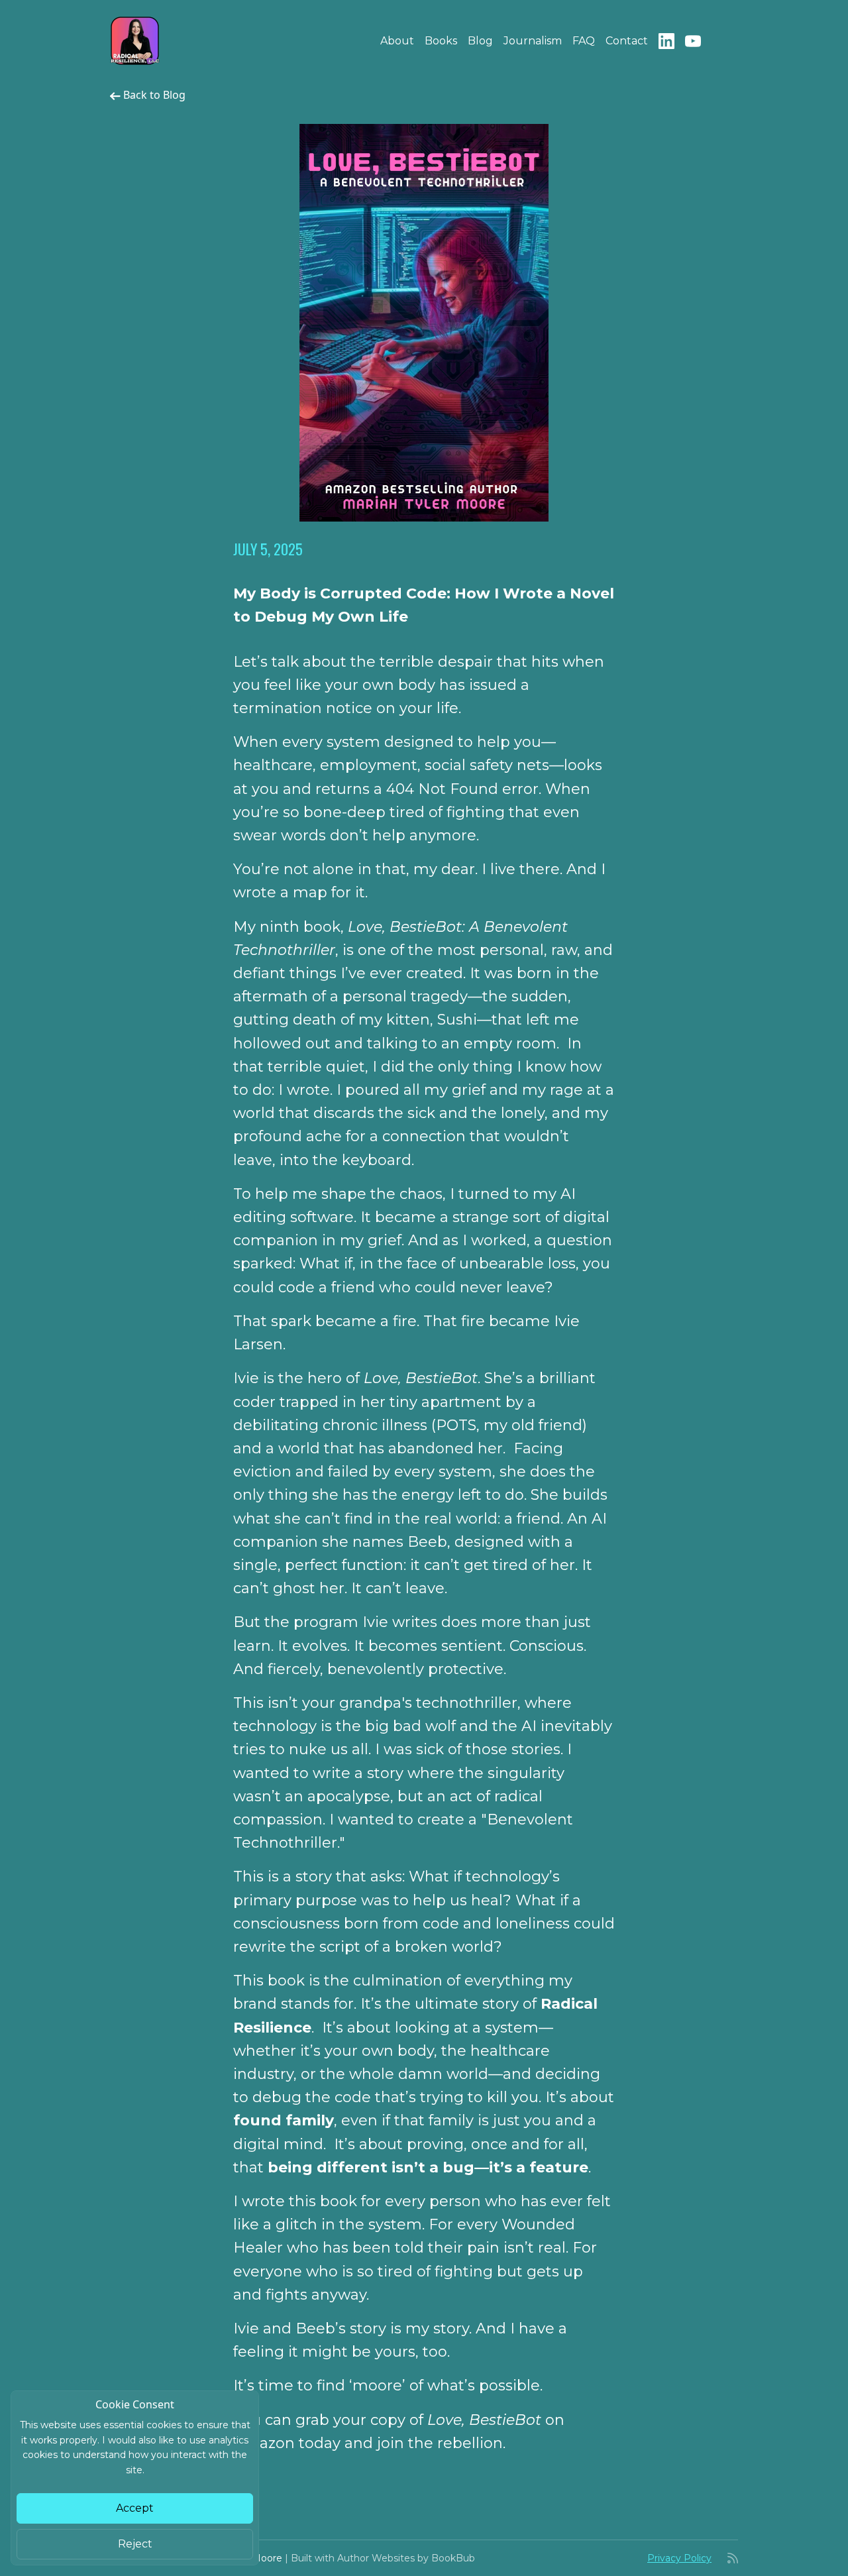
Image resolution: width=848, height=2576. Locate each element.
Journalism (533, 41)
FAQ (584, 41)
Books (441, 41)
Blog (480, 41)
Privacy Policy (679, 2558)
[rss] (733, 2558)
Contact (627, 41)
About (397, 41)
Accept (135, 2508)
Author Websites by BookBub (406, 2558)
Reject (135, 2544)
